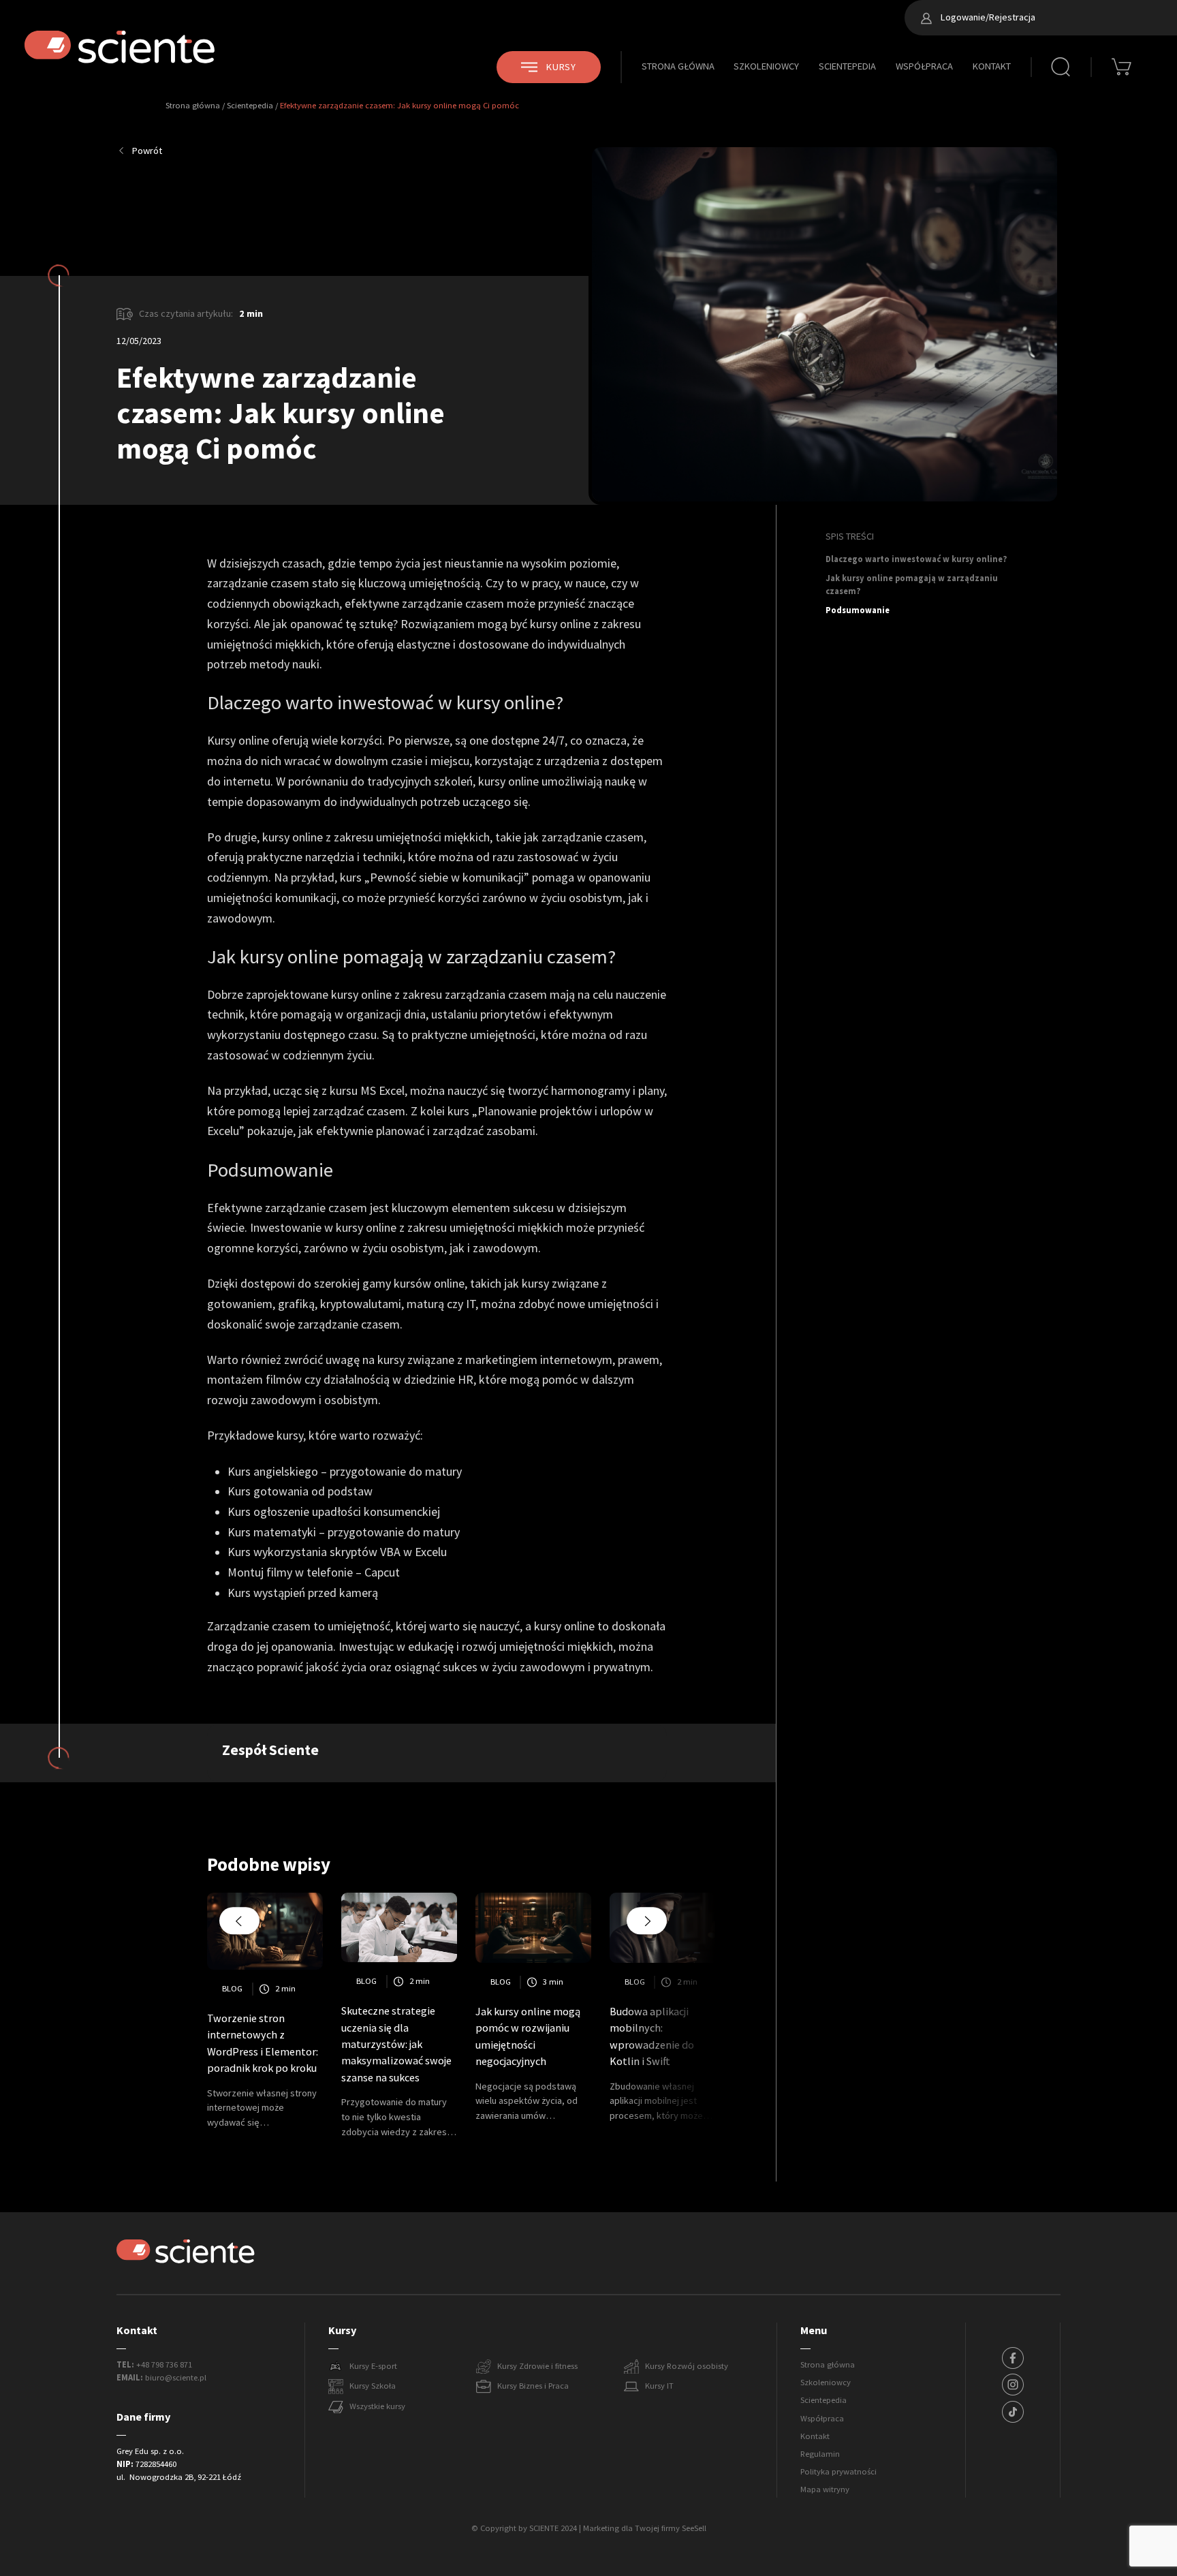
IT (471, 1304)
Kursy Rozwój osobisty (687, 2366)
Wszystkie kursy (377, 2406)
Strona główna (678, 66)
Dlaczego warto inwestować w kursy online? (916, 559)
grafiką (296, 1304)
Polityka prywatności (838, 2472)
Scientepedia (847, 66)
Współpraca (924, 66)
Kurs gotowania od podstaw (300, 1491)
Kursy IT (659, 2386)
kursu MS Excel (367, 1091)
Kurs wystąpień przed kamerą (303, 1593)
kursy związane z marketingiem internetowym (495, 1360)
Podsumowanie (858, 610)
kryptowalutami (361, 1304)
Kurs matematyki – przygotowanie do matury (344, 1532)
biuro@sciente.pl (176, 2378)
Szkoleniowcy (766, 66)
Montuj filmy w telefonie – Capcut (314, 1572)
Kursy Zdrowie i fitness (537, 2366)
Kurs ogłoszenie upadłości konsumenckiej (334, 1512)
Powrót (147, 151)
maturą (425, 1304)
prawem (639, 1360)
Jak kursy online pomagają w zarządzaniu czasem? (912, 585)
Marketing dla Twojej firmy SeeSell (645, 2528)
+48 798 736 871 (164, 2365)
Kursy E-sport (373, 2366)
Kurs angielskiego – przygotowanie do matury (345, 1472)
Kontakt (992, 66)
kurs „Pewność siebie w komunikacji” (435, 878)
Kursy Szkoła (373, 2386)
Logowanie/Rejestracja (987, 17)
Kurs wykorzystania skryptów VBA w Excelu (337, 1552)
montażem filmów (254, 1380)
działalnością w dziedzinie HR (398, 1380)
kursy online (508, 781)
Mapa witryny (825, 2489)
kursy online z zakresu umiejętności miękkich (450, 1228)
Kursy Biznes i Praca (533, 2386)
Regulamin (820, 2454)
